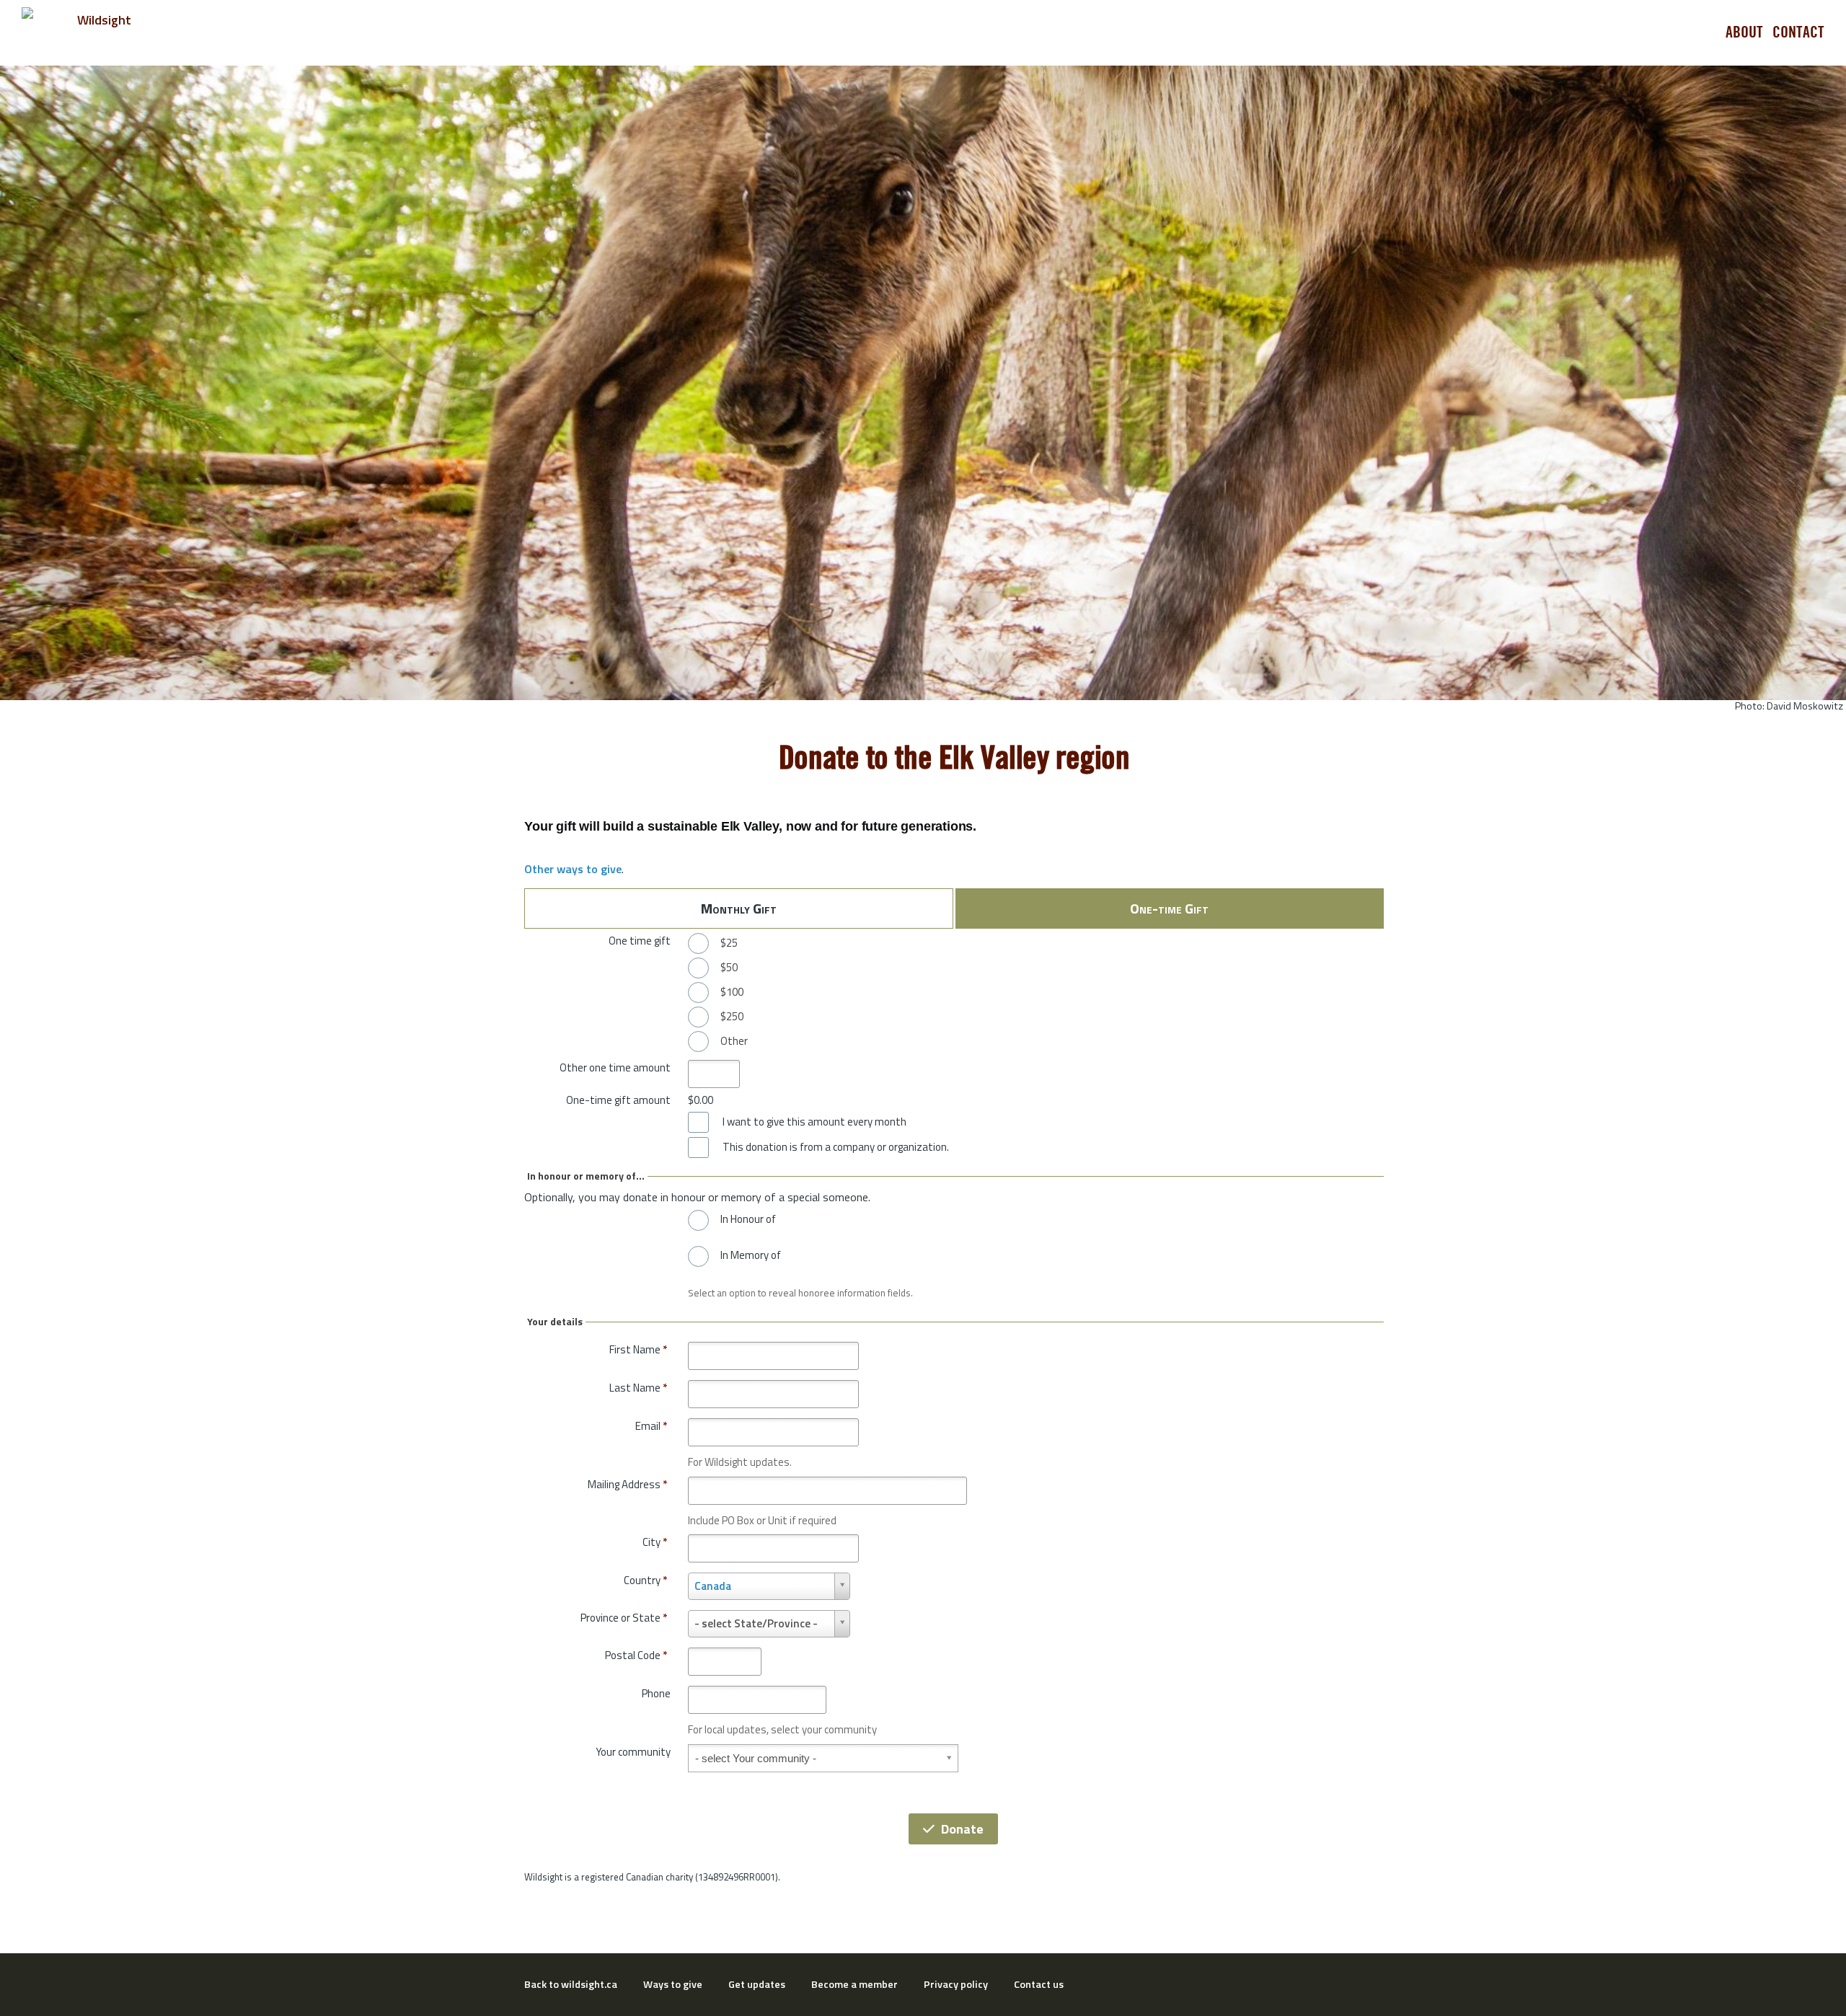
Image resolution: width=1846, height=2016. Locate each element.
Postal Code (636, 1655)
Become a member (854, 1984)
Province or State (624, 1618)
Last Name (638, 1388)
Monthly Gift (739, 908)
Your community (633, 1752)
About (1744, 32)
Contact (1798, 32)
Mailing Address (627, 1484)
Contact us (1039, 1984)
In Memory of (751, 1255)
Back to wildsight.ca (571, 1984)
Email (651, 1426)
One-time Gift (1169, 908)
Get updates (757, 1984)
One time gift (640, 941)
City (655, 1542)
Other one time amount (615, 1067)
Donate (962, 1829)
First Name (638, 1349)
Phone (656, 1693)
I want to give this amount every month (814, 1122)
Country (645, 1580)
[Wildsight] (98, 32)
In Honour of (748, 1219)
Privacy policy (956, 1984)
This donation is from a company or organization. (836, 1147)
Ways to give (673, 1984)
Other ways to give (573, 869)
